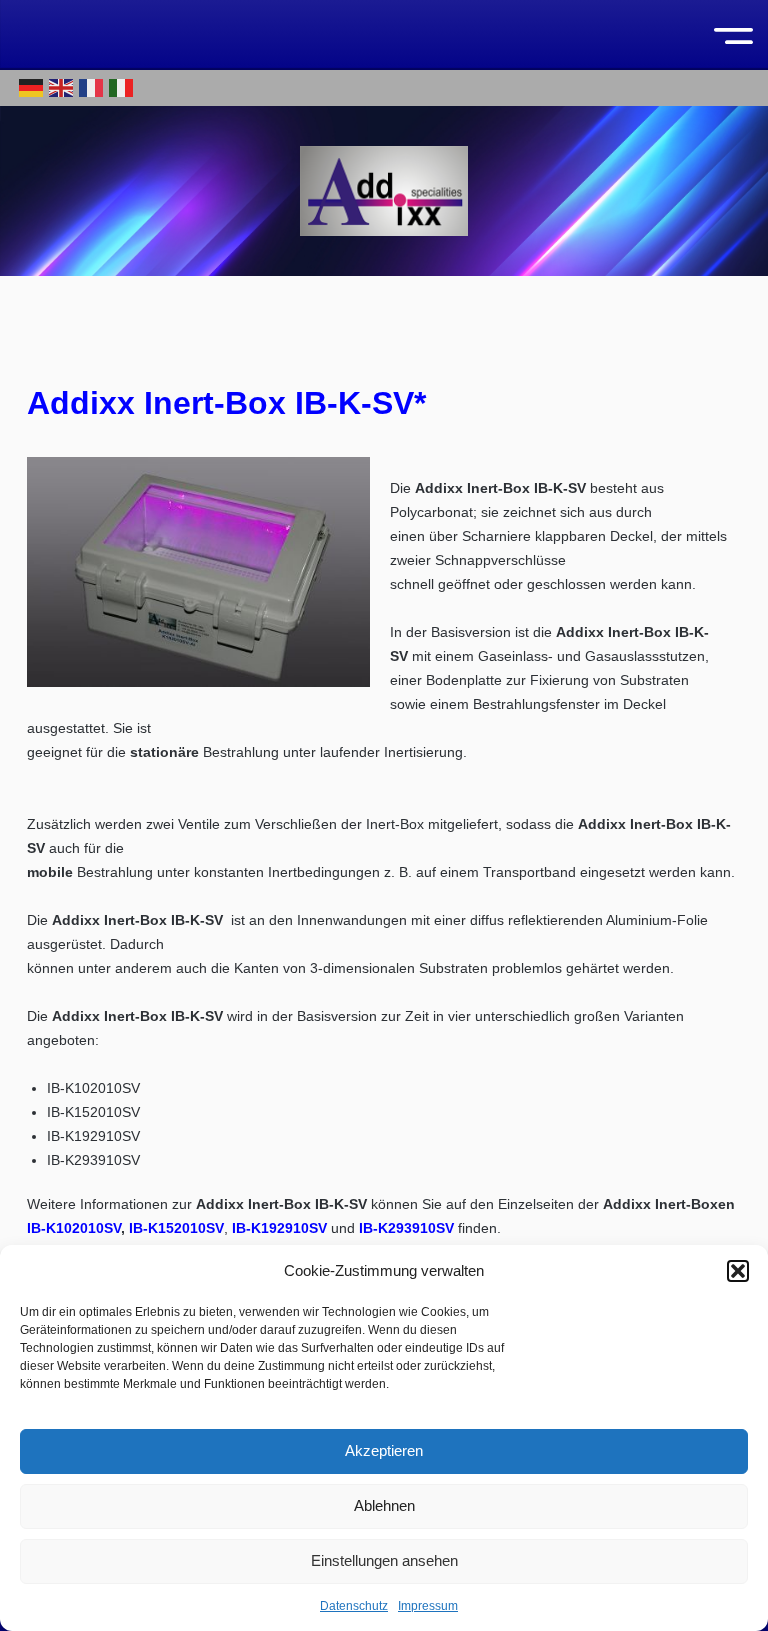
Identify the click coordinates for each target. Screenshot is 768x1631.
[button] (738, 1271)
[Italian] (122, 86)
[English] (62, 86)
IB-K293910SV (406, 1228)
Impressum (428, 1606)
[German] (32, 86)
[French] (92, 86)
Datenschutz (354, 1606)
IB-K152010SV (176, 1228)
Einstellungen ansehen (384, 1560)
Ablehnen (384, 1505)
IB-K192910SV (279, 1228)
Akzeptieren (384, 1450)
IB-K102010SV (74, 1228)
